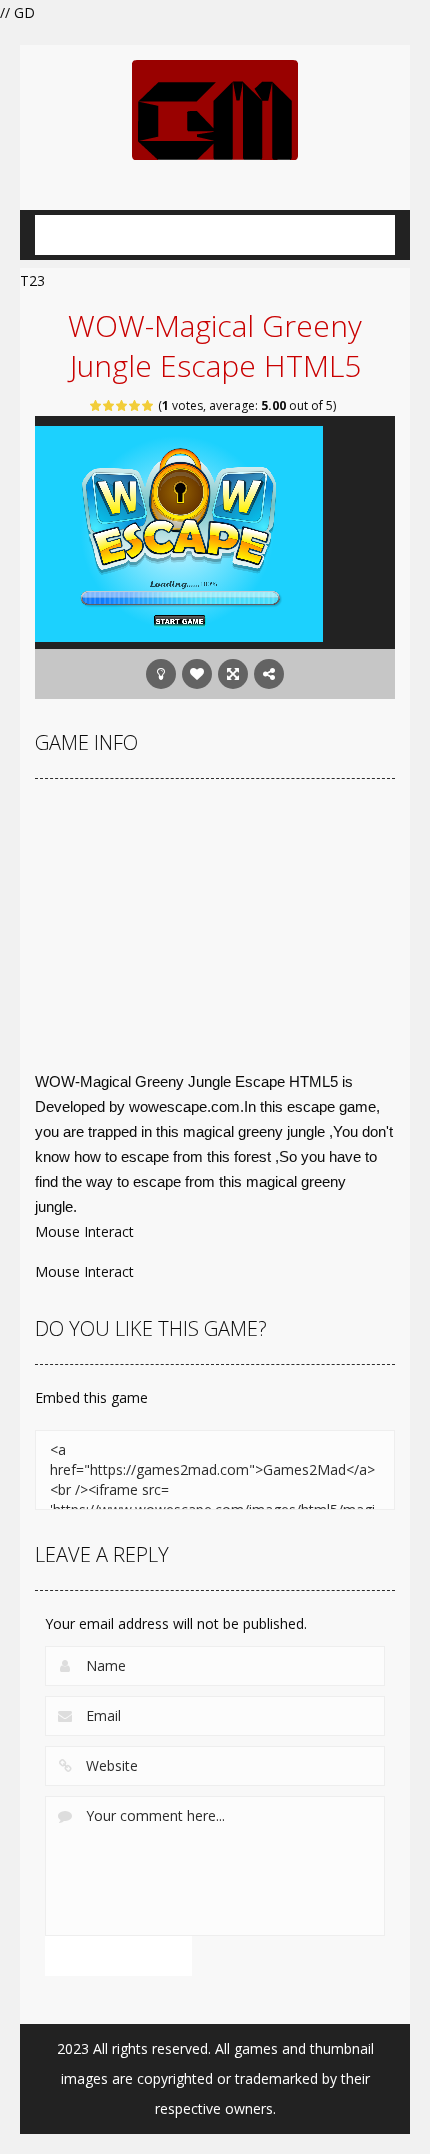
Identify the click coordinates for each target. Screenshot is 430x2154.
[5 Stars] (148, 405)
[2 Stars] (109, 405)
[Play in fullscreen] (233, 674)
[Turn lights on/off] (161, 674)
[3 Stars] (122, 405)
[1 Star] (96, 405)
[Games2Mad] (215, 108)
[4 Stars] (135, 405)
